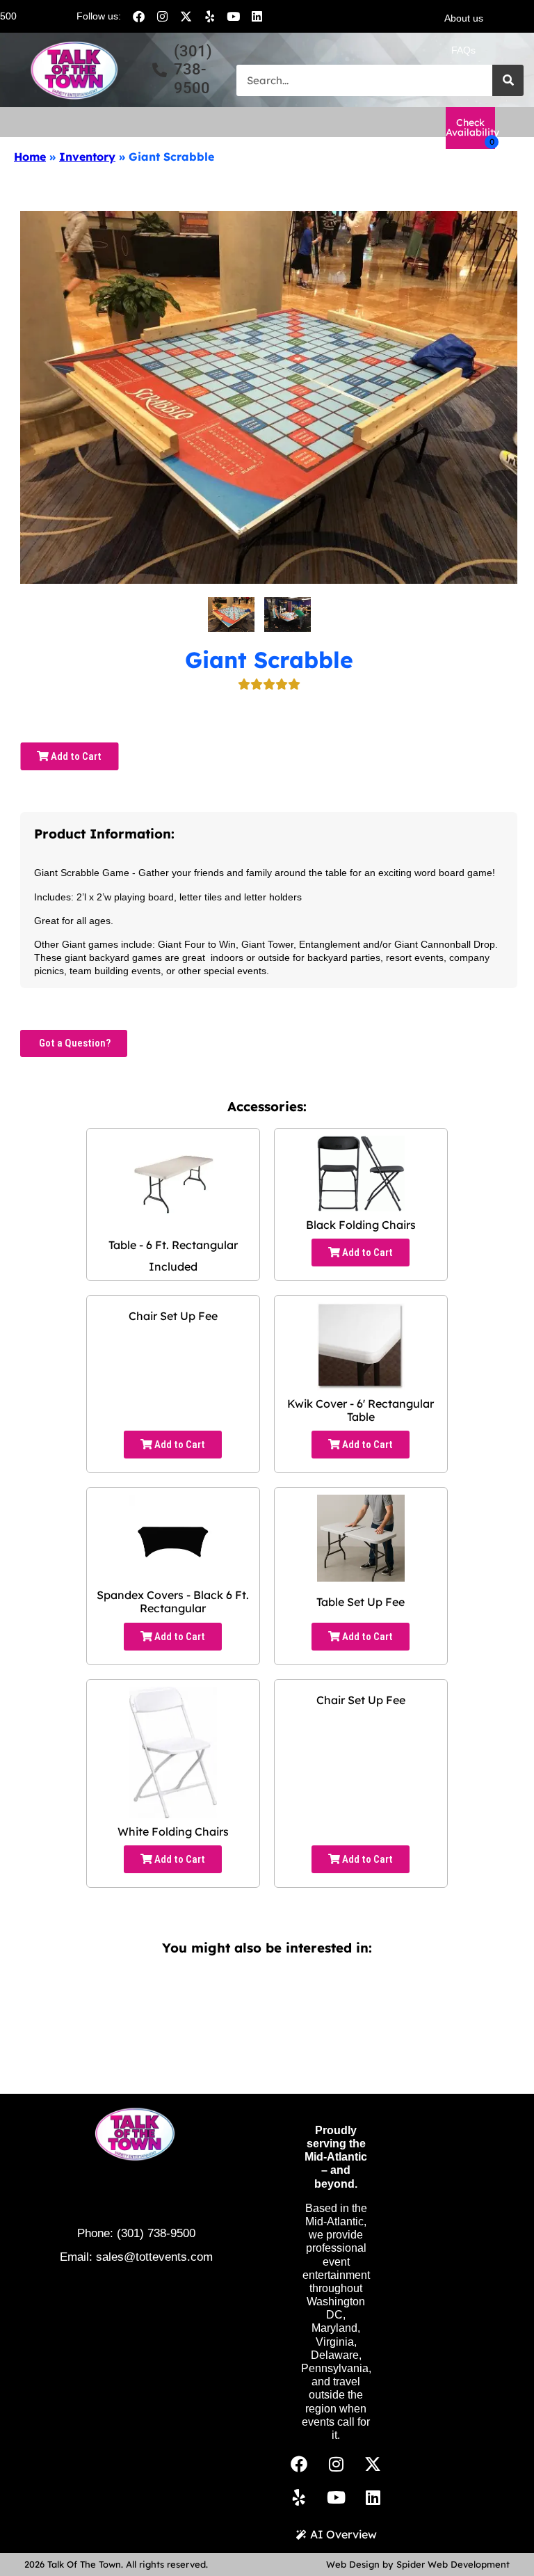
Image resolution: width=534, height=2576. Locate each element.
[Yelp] (209, 16)
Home (30, 157)
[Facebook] (138, 16)
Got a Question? (74, 1043)
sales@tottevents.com (154, 2257)
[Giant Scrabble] (231, 614)
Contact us (464, 82)
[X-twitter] (186, 16)
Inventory (87, 157)
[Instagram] (162, 16)
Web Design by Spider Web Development (418, 2564)
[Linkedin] (257, 16)
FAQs (463, 50)
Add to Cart (75, 756)
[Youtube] (233, 16)
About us (464, 18)
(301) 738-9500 (156, 2233)
